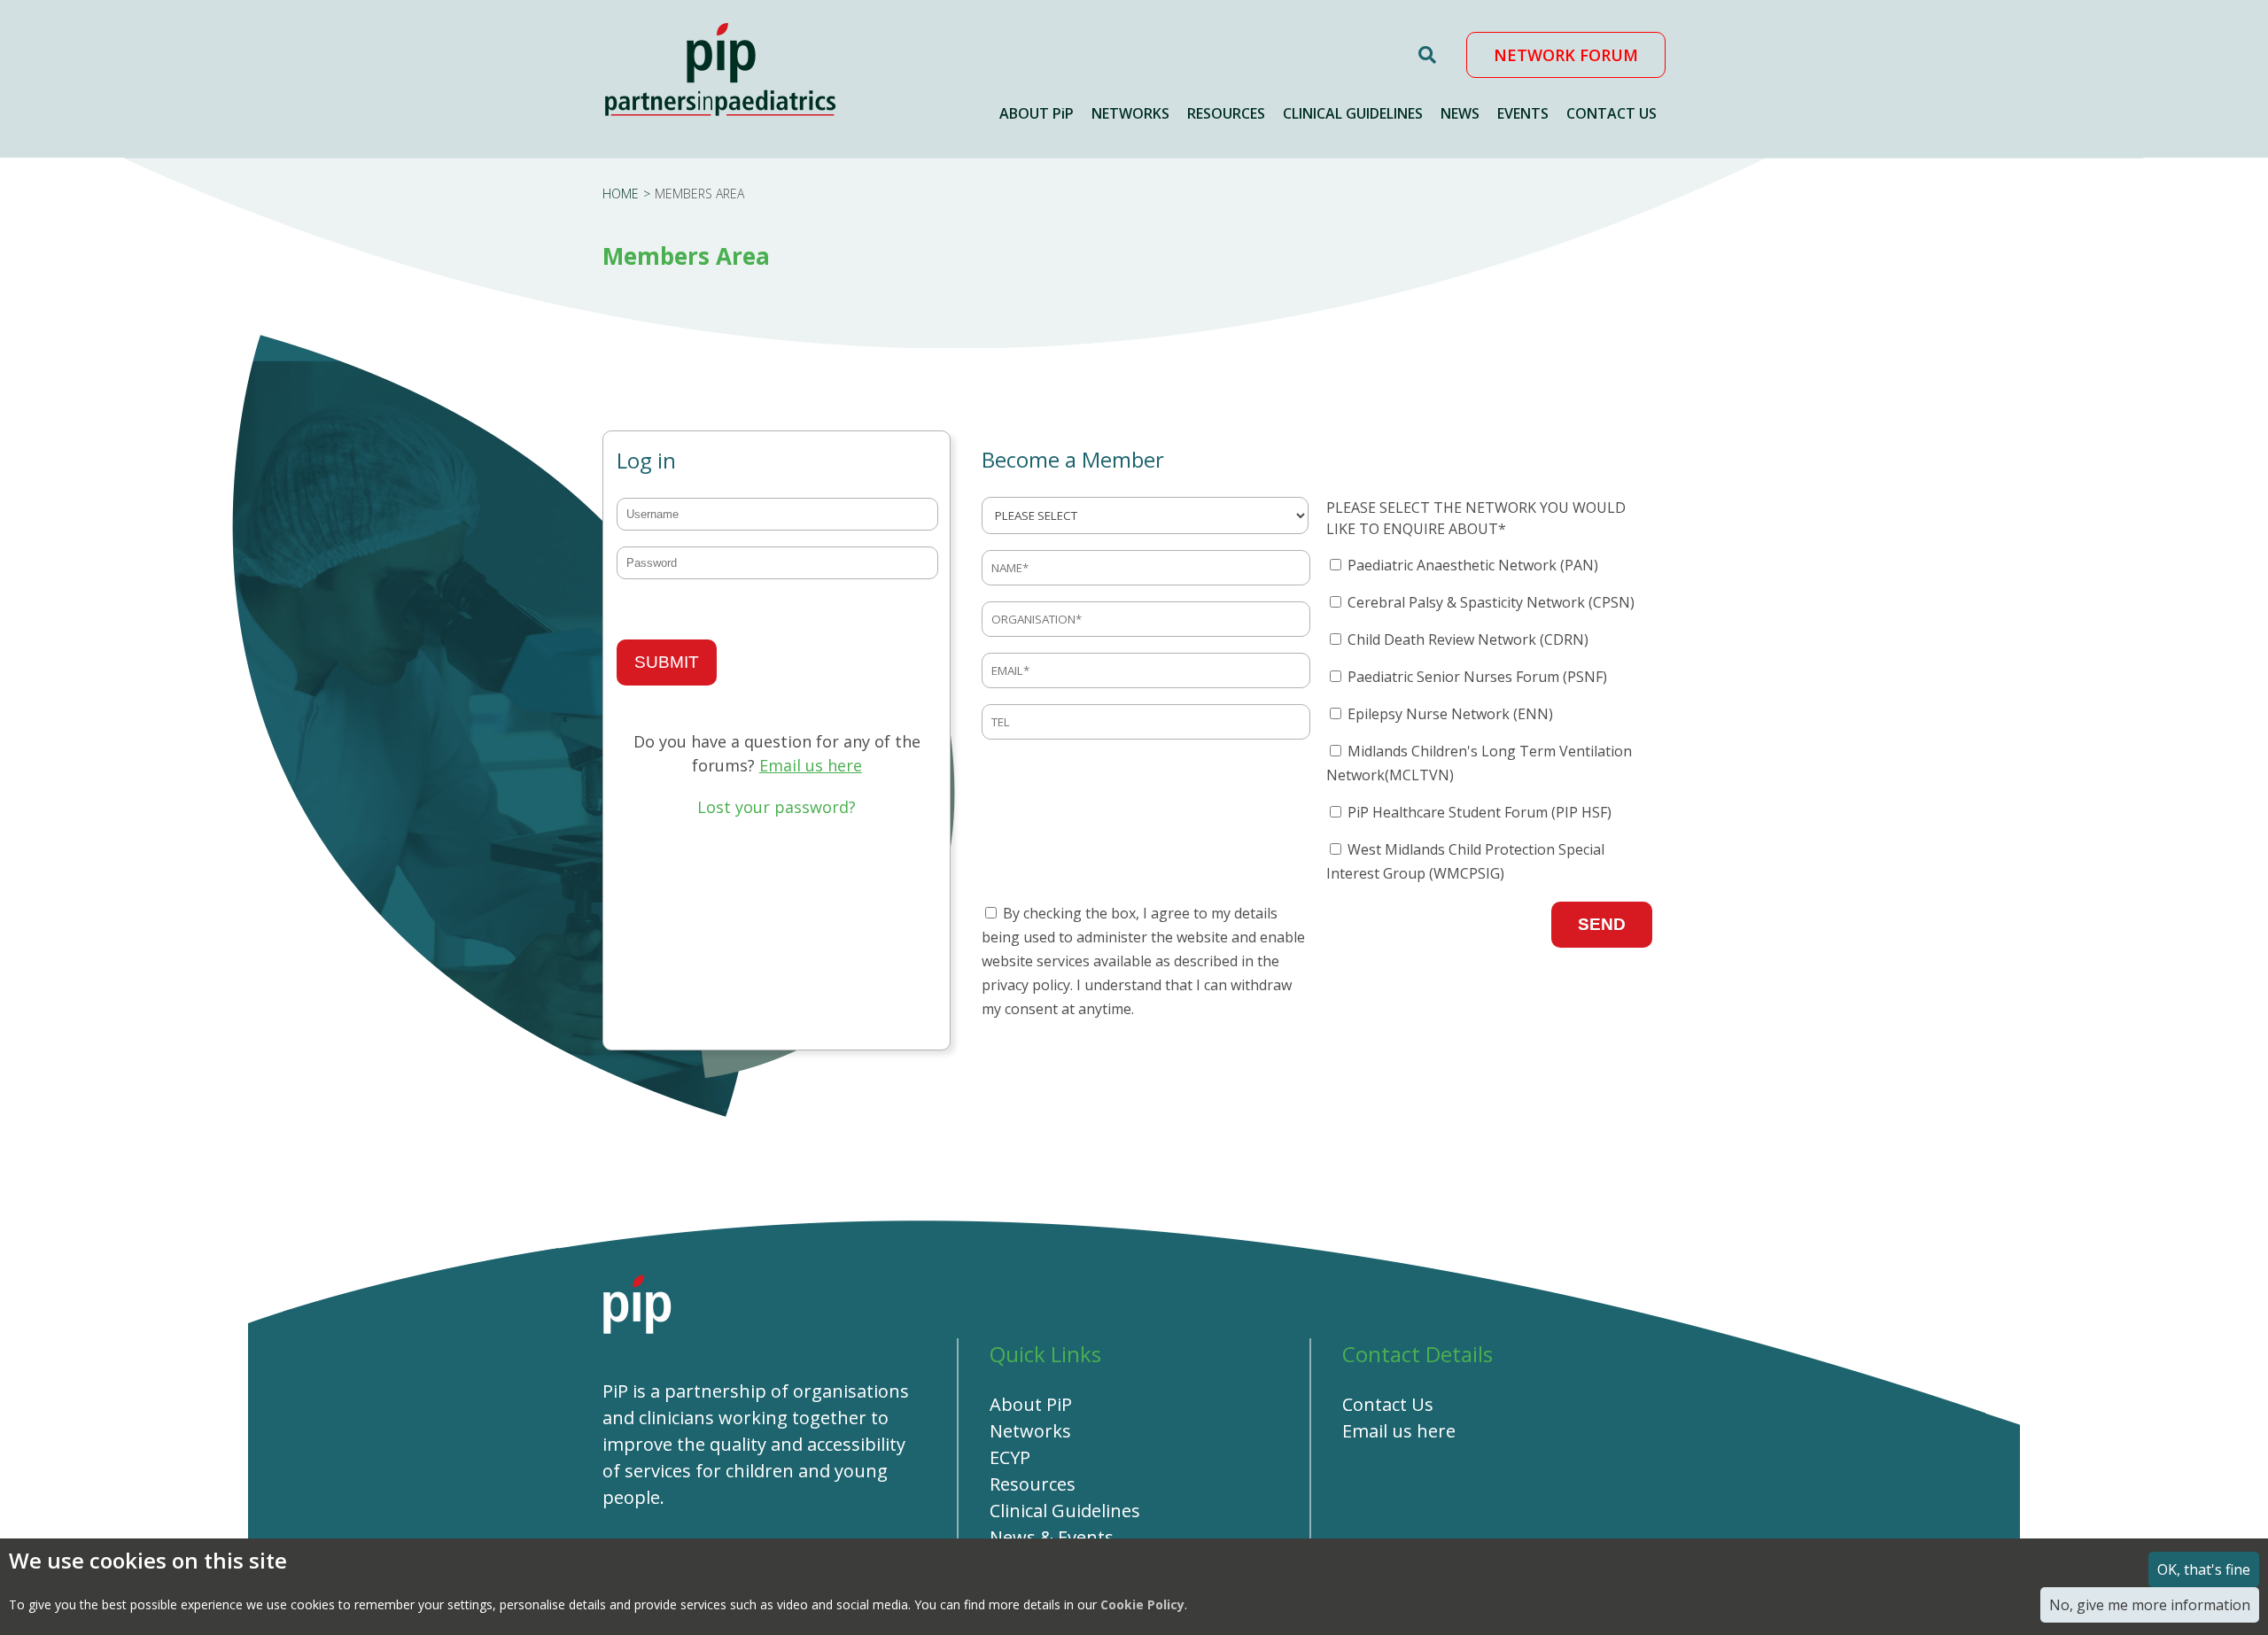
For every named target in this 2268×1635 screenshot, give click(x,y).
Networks (1030, 1431)
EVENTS (1523, 113)
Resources (1033, 1484)
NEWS (1460, 113)
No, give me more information (2150, 1605)
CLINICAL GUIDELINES (1353, 113)
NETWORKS (1130, 113)
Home (621, 194)
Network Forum (1566, 55)
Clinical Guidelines (1065, 1511)
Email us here (811, 765)
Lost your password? (777, 807)
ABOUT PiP (1037, 113)
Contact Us (1388, 1404)
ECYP (1010, 1457)
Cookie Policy (1142, 1604)
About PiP (1031, 1404)
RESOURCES (1226, 113)
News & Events (1052, 1537)
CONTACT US (1612, 113)
